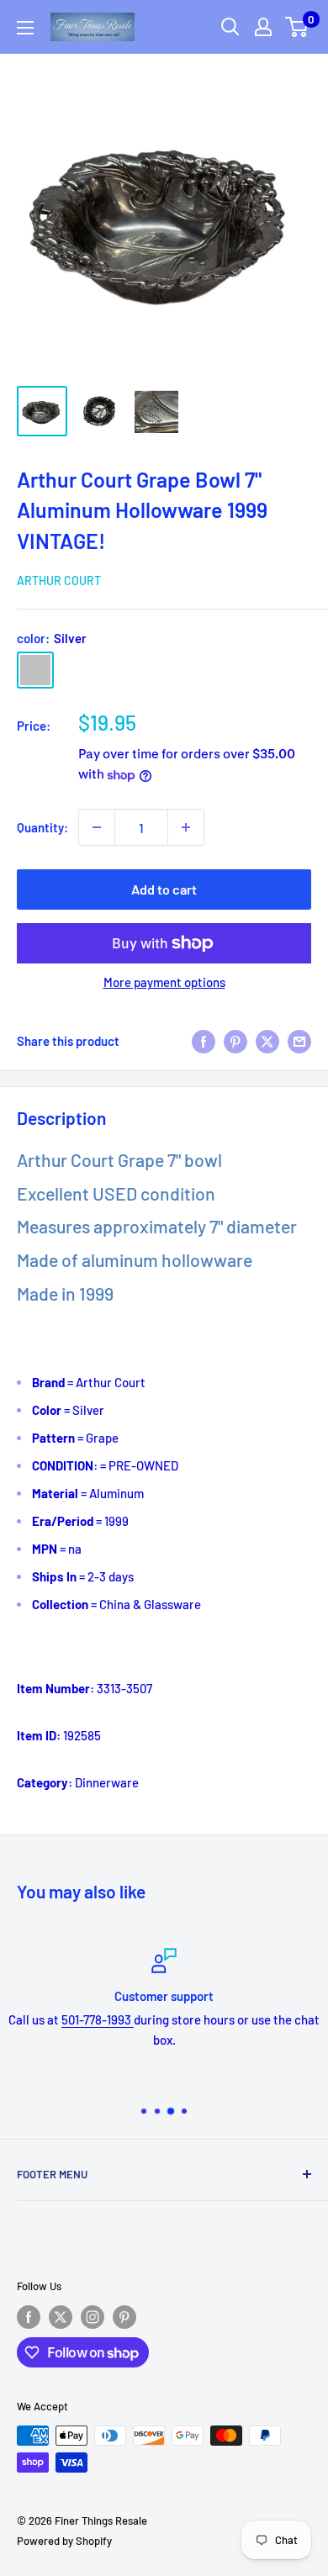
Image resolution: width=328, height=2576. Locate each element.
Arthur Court (59, 581)
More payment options (164, 982)
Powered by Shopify (64, 2541)
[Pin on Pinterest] (235, 1040)
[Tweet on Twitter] (267, 1040)
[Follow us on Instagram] (93, 2317)
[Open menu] (25, 28)
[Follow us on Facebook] (29, 2317)
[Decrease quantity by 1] (97, 827)
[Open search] (230, 27)
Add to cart (164, 889)
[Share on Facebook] (204, 1040)
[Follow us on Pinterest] (124, 2317)
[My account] (263, 27)
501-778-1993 (98, 2019)
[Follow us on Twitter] (61, 2317)
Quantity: (42, 827)
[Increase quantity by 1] (186, 827)
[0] (297, 27)
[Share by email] (299, 1040)
